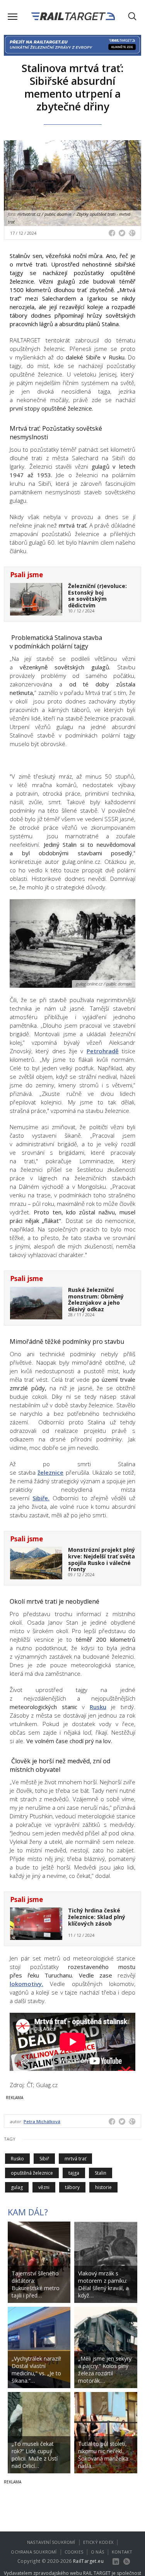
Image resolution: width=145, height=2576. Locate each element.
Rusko (17, 2159)
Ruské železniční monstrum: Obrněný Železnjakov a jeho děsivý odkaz (96, 1299)
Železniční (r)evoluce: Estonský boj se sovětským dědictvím (97, 596)
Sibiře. (41, 1498)
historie (103, 2187)
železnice (50, 1472)
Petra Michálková (42, 2121)
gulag (17, 2187)
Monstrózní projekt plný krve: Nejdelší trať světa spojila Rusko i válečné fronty (101, 1559)
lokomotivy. (26, 1984)
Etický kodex (98, 2542)
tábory (72, 2187)
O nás (97, 2552)
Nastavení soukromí (51, 2542)
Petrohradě (103, 1051)
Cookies (74, 2552)
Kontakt (122, 2552)
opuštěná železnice (32, 2173)
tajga (74, 2173)
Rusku (98, 1707)
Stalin (101, 2173)
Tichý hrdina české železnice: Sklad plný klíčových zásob (97, 1917)
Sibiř (44, 2159)
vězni (44, 2187)
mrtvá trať (75, 2159)
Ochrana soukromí (34, 2552)
